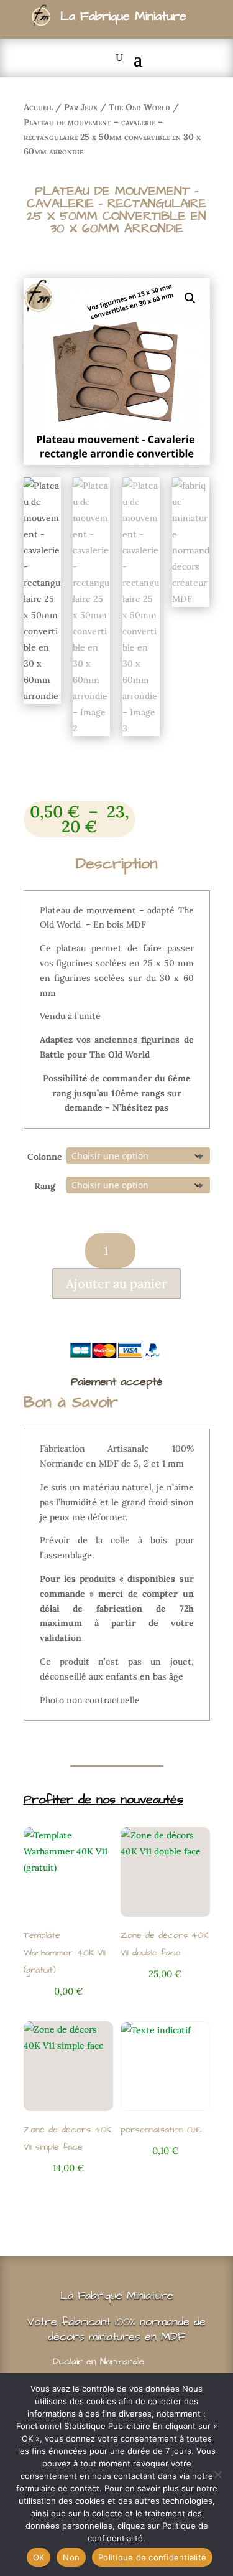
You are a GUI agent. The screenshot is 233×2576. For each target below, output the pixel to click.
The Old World (139, 107)
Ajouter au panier (116, 1283)
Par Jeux (81, 107)
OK (39, 2557)
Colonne (45, 1157)
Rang (45, 1186)
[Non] (217, 2475)
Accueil (38, 107)
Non (71, 2557)
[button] (190, 298)
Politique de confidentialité (152, 2557)
